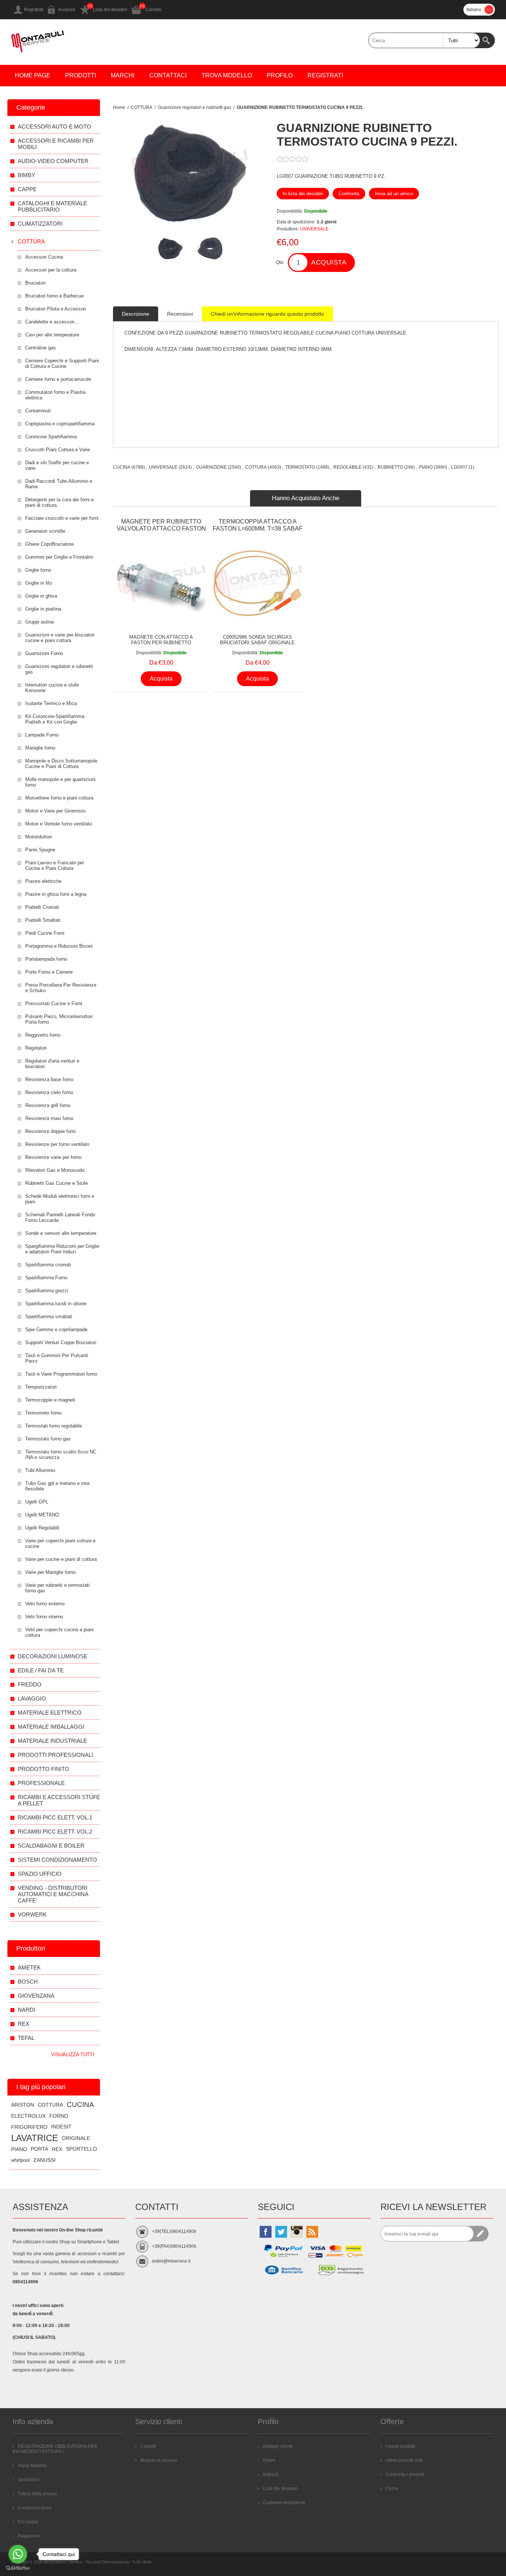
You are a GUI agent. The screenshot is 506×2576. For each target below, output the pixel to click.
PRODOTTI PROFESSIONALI (55, 1755)
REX (24, 2024)
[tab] (136, 314)
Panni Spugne (40, 850)
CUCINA (122, 467)
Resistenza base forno (49, 1079)
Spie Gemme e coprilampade (56, 1329)
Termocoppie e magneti (50, 1400)
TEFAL (26, 2038)
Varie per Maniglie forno (50, 1572)
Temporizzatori (41, 1387)
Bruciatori (35, 283)
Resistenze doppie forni (50, 1131)
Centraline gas (41, 348)
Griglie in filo (39, 583)
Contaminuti (38, 411)
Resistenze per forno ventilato (57, 1144)
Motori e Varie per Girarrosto (55, 811)
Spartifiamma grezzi (47, 1291)
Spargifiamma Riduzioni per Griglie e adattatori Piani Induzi (62, 1249)
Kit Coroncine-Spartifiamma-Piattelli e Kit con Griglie (55, 719)
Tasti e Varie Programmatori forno (61, 1374)
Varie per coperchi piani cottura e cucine (60, 1543)
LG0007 (459, 467)
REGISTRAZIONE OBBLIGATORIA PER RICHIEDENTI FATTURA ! (55, 2449)
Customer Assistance (284, 2503)
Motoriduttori (39, 837)
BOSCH (28, 1982)
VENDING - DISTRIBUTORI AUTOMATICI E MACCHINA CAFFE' (53, 1894)
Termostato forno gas (48, 1439)
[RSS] (312, 2232)
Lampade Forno (42, 735)
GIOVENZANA (36, 1996)
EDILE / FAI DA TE (41, 1670)
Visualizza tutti (73, 2055)
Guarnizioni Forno (44, 653)
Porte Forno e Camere (49, 972)
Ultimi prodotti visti (404, 2460)
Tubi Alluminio (40, 1470)
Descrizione (136, 314)
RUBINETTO (390, 467)
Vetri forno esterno (45, 1604)
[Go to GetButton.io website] (18, 2568)
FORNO (59, 2116)
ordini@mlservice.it (171, 2261)
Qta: (280, 262)
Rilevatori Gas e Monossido (55, 1170)
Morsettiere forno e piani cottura (59, 798)
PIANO (426, 467)
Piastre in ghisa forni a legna (56, 894)
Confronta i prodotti (405, 2474)
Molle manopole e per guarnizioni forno (60, 782)
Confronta (349, 194)
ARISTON (23, 2105)
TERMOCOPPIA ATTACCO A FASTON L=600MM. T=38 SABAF (258, 525)
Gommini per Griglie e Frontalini (59, 557)
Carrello (153, 10)
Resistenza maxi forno (49, 1118)
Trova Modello (32, 2466)
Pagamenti (29, 2536)
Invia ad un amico (394, 194)
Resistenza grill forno (48, 1105)
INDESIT (61, 2127)
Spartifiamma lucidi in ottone (56, 1304)
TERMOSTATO (300, 467)
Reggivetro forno (43, 1035)
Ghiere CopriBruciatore (49, 544)
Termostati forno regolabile (54, 1426)
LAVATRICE (35, 2138)
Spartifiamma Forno (46, 1278)
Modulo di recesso (159, 2460)
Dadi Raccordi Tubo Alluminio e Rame (59, 484)
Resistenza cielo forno (49, 1092)
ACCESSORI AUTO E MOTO (54, 127)
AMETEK (29, 1967)
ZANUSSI (44, 2160)
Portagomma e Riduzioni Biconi (59, 946)
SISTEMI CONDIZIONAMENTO (57, 1860)
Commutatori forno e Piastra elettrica (55, 395)
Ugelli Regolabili (42, 1528)
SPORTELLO (81, 2149)
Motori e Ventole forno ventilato (59, 824)
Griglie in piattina (43, 609)
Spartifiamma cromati (48, 1265)
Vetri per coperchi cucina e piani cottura (59, 1632)
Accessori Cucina (44, 257)
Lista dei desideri (110, 10)
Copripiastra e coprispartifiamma (60, 424)
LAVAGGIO (32, 1699)
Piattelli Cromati (42, 907)
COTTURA (256, 467)
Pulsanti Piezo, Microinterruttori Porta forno (59, 1019)
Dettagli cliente (278, 2446)
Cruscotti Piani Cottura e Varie (58, 450)
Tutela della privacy (37, 2494)
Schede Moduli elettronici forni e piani (60, 1199)
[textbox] (424, 40)
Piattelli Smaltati (43, 920)
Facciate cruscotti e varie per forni (62, 518)
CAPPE (27, 189)
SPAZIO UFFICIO (40, 1874)
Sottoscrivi (481, 2234)
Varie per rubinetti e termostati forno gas (57, 1588)
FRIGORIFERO (29, 2127)
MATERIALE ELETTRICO (50, 1713)
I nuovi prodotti (400, 2446)
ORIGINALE (76, 2138)
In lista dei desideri (303, 194)
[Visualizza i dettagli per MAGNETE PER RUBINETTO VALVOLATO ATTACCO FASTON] (161, 584)
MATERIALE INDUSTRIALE (52, 1741)
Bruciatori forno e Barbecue (54, 296)
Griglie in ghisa (41, 596)
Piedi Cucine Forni (45, 933)
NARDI (26, 2010)
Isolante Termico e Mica (51, 703)
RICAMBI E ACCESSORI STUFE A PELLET (59, 1800)
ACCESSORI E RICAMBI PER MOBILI (56, 144)
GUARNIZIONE (211, 467)
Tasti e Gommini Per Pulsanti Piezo (57, 1358)
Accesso (67, 10)
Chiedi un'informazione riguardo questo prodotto (267, 314)
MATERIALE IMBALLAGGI (51, 1727)
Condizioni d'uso (35, 2508)
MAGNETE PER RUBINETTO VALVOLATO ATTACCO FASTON (161, 525)
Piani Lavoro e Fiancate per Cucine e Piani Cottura (55, 865)
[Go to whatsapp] (18, 2554)
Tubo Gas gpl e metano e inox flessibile (58, 1486)
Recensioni (180, 314)
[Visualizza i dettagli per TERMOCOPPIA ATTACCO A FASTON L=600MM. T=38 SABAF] (257, 584)
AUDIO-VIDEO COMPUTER (53, 161)
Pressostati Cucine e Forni (54, 1003)
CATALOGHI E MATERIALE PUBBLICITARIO (52, 206)
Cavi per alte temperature (52, 335)
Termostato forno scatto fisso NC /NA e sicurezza (61, 1455)
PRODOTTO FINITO (44, 1769)
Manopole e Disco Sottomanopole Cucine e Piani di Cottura (61, 764)
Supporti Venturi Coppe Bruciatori (61, 1342)
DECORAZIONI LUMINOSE (53, 1656)
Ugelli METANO (42, 1515)
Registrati (34, 10)
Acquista (329, 262)
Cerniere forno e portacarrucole (58, 379)
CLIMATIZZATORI (40, 224)
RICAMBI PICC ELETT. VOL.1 (55, 1817)
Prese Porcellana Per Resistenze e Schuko (61, 988)
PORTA (39, 2149)
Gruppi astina (39, 622)
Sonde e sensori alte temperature (61, 1233)
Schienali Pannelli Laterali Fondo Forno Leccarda (60, 1217)
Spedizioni (29, 2480)
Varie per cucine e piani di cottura (61, 1559)
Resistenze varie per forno (53, 1157)
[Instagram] (297, 2232)
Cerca (487, 40)
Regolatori (36, 1048)
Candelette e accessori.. (51, 322)
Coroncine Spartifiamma (51, 437)
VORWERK (32, 1914)
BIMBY (26, 175)
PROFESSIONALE (41, 1783)
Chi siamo (28, 2522)
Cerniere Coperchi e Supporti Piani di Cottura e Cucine (62, 363)
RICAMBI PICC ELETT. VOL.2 (55, 1832)
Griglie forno (38, 570)
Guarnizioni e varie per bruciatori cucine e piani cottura (60, 638)
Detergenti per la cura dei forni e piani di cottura (59, 502)
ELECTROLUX (28, 2116)
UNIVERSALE (314, 229)
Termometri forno (43, 1413)
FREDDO (30, 1684)
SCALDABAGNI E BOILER (51, 1846)
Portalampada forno (46, 959)
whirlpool (20, 2160)
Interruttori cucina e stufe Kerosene (52, 688)
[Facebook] (266, 2232)
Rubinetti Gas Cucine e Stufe (56, 1183)
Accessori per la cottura (51, 270)
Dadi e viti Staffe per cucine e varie (57, 465)
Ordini (269, 2460)
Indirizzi (271, 2474)
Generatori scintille (45, 531)
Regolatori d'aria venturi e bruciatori (52, 1064)
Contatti (148, 2446)
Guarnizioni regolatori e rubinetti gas (59, 669)
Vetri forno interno (44, 1617)
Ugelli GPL (37, 1502)
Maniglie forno (40, 748)
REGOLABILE (347, 467)
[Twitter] (281, 2232)
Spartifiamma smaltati (49, 1317)
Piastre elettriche (43, 881)
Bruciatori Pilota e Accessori (56, 309)
